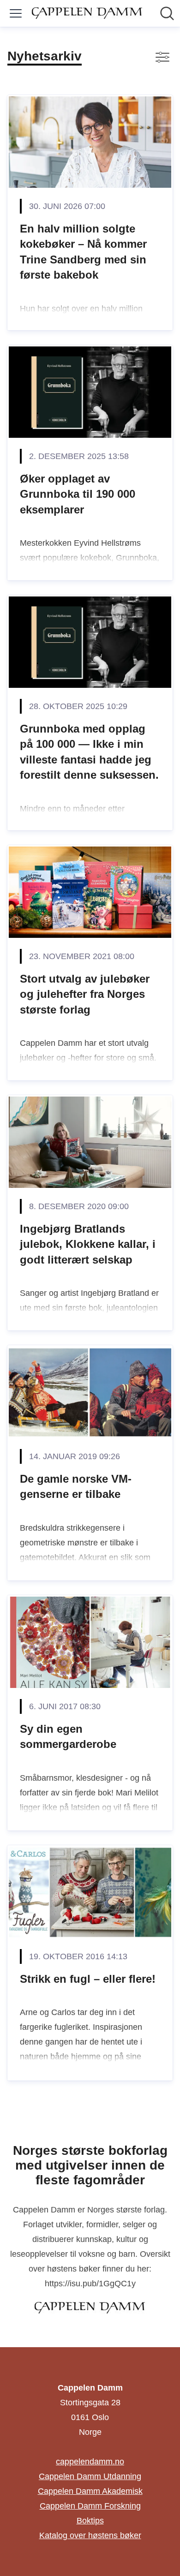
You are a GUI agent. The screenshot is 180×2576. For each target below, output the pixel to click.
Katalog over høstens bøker (90, 2535)
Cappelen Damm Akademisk (90, 2491)
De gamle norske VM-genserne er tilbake (76, 1487)
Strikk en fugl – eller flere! (88, 1979)
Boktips (90, 2521)
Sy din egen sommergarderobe (68, 1737)
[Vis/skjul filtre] (162, 57)
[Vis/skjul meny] (16, 13)
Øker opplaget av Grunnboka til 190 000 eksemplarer (78, 494)
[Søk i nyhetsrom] (167, 13)
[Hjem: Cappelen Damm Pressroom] (87, 13)
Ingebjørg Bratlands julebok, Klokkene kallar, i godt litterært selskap (88, 1244)
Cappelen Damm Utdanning (90, 2476)
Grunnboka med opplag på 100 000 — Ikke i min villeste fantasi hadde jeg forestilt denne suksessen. (89, 752)
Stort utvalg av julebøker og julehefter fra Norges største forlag (85, 994)
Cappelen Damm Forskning (90, 2506)
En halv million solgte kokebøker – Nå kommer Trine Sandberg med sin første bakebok (83, 252)
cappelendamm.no (90, 2462)
